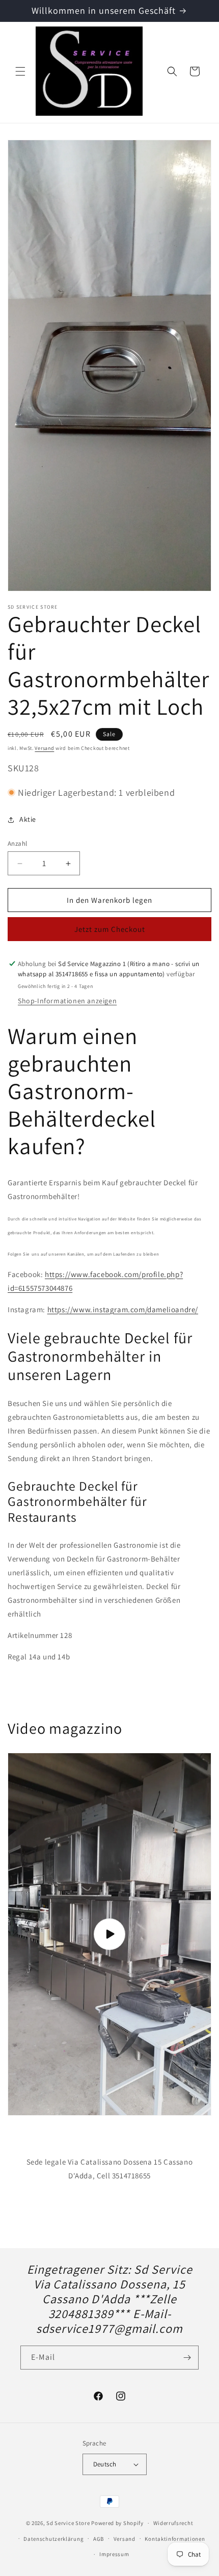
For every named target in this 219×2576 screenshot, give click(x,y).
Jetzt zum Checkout (110, 929)
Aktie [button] (28, 819)
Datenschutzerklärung (53, 2539)
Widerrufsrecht (173, 2523)
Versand (44, 748)
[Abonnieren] (187, 2358)
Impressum (114, 2554)
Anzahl (17, 843)
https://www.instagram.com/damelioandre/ (123, 1309)
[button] (20, 71)
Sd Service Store (68, 2523)
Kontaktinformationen (175, 2539)
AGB (99, 2539)
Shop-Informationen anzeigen (67, 1001)
